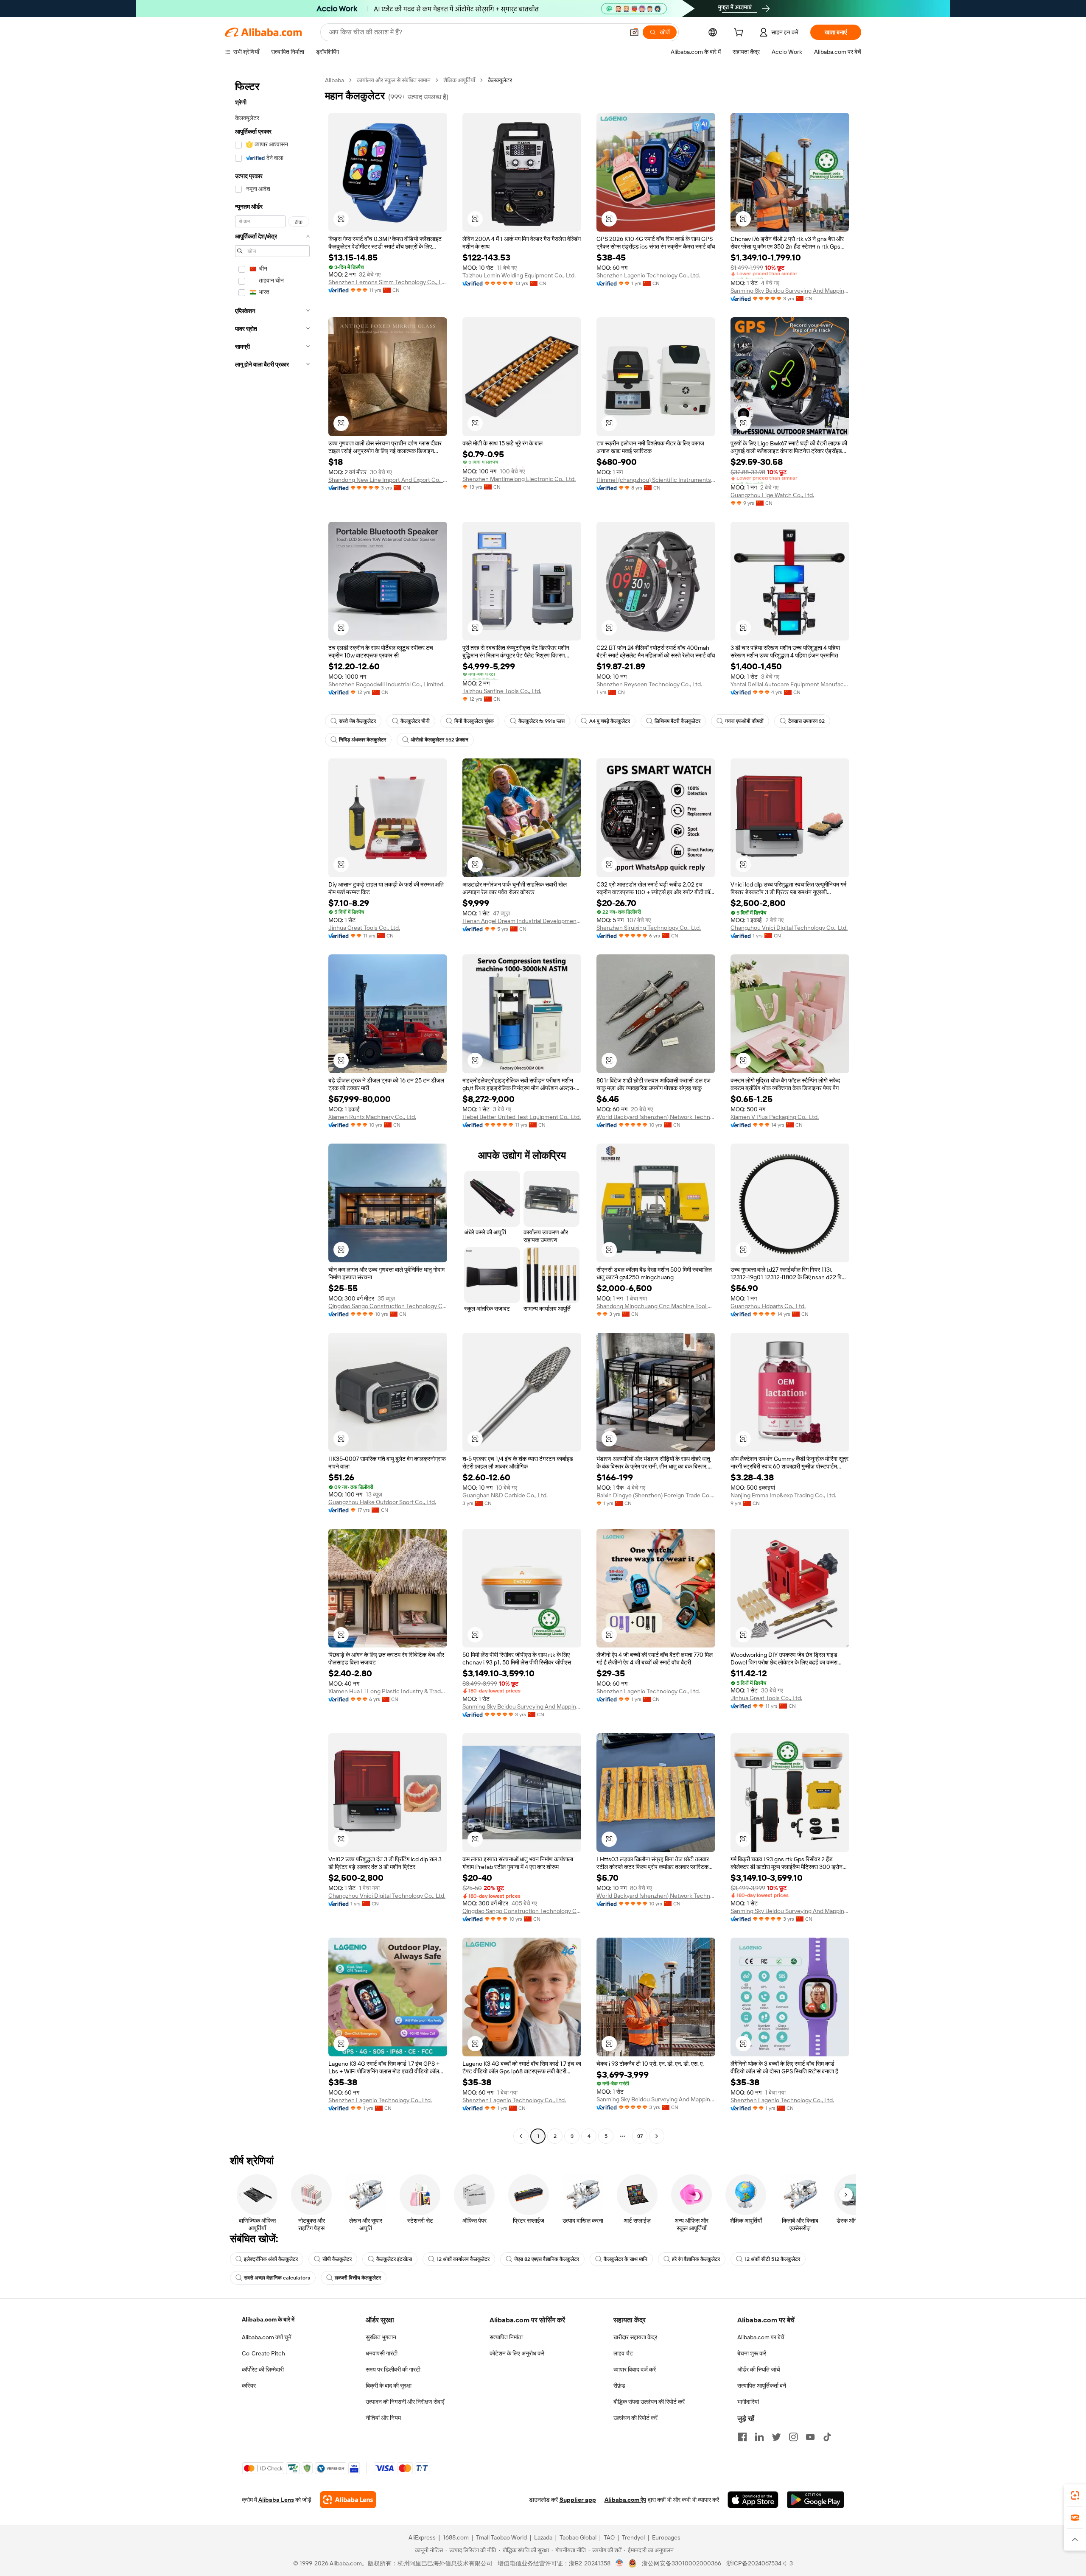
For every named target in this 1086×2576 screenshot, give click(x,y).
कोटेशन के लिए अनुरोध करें (517, 2353)
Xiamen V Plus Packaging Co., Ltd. (775, 1117)
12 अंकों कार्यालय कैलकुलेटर (463, 2259)
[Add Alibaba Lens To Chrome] (348, 2500)
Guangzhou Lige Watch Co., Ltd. (772, 495)
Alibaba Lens (276, 2500)
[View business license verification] (620, 2563)
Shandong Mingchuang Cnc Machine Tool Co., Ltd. (656, 1306)
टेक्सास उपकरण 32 (806, 721)
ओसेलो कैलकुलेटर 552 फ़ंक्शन (439, 740)
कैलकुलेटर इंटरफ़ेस (394, 2259)
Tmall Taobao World (501, 2537)
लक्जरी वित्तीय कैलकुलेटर (358, 2278)
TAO (609, 2537)
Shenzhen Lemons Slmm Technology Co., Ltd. (388, 282)
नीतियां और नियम (383, 2418)
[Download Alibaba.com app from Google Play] (816, 2500)
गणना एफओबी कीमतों (744, 721)
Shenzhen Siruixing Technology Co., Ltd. (649, 928)
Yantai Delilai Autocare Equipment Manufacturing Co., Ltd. (790, 684)
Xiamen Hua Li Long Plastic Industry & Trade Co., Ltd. (388, 1691)
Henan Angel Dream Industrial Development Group (522, 921)
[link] (1075, 2495)
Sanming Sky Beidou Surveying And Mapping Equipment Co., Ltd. (790, 291)
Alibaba (334, 80)
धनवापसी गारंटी (382, 2353)
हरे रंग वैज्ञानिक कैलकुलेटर (696, 2259)
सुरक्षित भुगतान (381, 2337)
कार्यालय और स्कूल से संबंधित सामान (394, 80)
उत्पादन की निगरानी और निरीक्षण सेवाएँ (405, 2402)
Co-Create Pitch (263, 2353)
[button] (634, 32)
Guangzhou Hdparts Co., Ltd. (768, 1306)
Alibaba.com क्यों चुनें (267, 2337)
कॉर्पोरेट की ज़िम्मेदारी (263, 2369)
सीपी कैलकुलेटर (337, 2259)
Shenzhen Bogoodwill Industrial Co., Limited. (386, 684)
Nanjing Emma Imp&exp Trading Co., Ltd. (783, 1495)
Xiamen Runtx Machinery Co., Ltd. (372, 1117)
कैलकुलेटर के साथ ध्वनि (626, 2259)
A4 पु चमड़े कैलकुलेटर (610, 721)
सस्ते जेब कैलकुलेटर (357, 721)
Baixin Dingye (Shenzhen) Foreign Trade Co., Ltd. (656, 1495)
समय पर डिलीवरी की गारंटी (393, 2369)
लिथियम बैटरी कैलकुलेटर (677, 721)
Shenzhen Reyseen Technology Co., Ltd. (649, 684)
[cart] (740, 34)
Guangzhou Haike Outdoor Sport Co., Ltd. (382, 1502)
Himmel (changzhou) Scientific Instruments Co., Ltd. (656, 480)
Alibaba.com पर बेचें (761, 2337)
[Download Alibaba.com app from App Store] (753, 2500)
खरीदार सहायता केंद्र (635, 2337)
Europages (666, 2537)
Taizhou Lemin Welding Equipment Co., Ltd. (519, 275)
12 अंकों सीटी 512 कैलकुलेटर (772, 2259)
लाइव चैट (623, 2353)
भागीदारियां (748, 2402)
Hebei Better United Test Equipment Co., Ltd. (522, 1117)
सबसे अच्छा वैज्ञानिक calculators (277, 2278)
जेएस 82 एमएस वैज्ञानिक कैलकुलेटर (547, 2259)
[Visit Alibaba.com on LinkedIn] (759, 2437)
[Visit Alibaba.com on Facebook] (742, 2437)
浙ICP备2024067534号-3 (760, 2563)
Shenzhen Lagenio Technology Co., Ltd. (648, 275)
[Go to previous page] (521, 2136)
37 (640, 2136)
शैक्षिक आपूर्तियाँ (459, 80)
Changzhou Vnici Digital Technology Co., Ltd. (789, 928)
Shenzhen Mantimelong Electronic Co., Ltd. (519, 479)
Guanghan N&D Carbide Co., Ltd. (505, 1495)
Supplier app (578, 2500)
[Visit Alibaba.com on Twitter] (776, 2437)
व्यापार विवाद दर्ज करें (635, 2369)
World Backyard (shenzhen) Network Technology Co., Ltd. (656, 1117)
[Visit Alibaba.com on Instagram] (793, 2437)
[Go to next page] (657, 2136)
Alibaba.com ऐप (625, 2500)
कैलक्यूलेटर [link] (500, 80)
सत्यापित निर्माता (506, 2337)
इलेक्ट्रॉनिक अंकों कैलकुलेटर (271, 2259)
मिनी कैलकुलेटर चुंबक (474, 721)
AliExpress (422, 2537)
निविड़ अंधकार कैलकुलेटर (362, 740)
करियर (249, 2386)
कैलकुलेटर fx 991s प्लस (542, 721)
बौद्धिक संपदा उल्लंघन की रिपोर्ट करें (649, 2402)
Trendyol (633, 2537)
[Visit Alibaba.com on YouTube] (810, 2437)
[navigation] (272, 1109)
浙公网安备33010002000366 (682, 2563)
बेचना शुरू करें (752, 2353)
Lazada (543, 2537)
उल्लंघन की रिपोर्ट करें (635, 2418)
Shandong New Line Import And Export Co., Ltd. (388, 480)
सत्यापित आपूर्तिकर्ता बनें (762, 2386)
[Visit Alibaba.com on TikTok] (827, 2437)
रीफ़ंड (619, 2386)
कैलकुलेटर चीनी (415, 721)
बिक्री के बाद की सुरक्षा (389, 2386)
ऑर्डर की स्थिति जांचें (759, 2369)
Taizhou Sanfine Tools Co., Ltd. (502, 691)
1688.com (456, 2537)
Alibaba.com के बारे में (268, 2319)
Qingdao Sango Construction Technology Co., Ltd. (388, 1306)
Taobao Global (578, 2537)
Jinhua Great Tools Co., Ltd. (364, 928)
